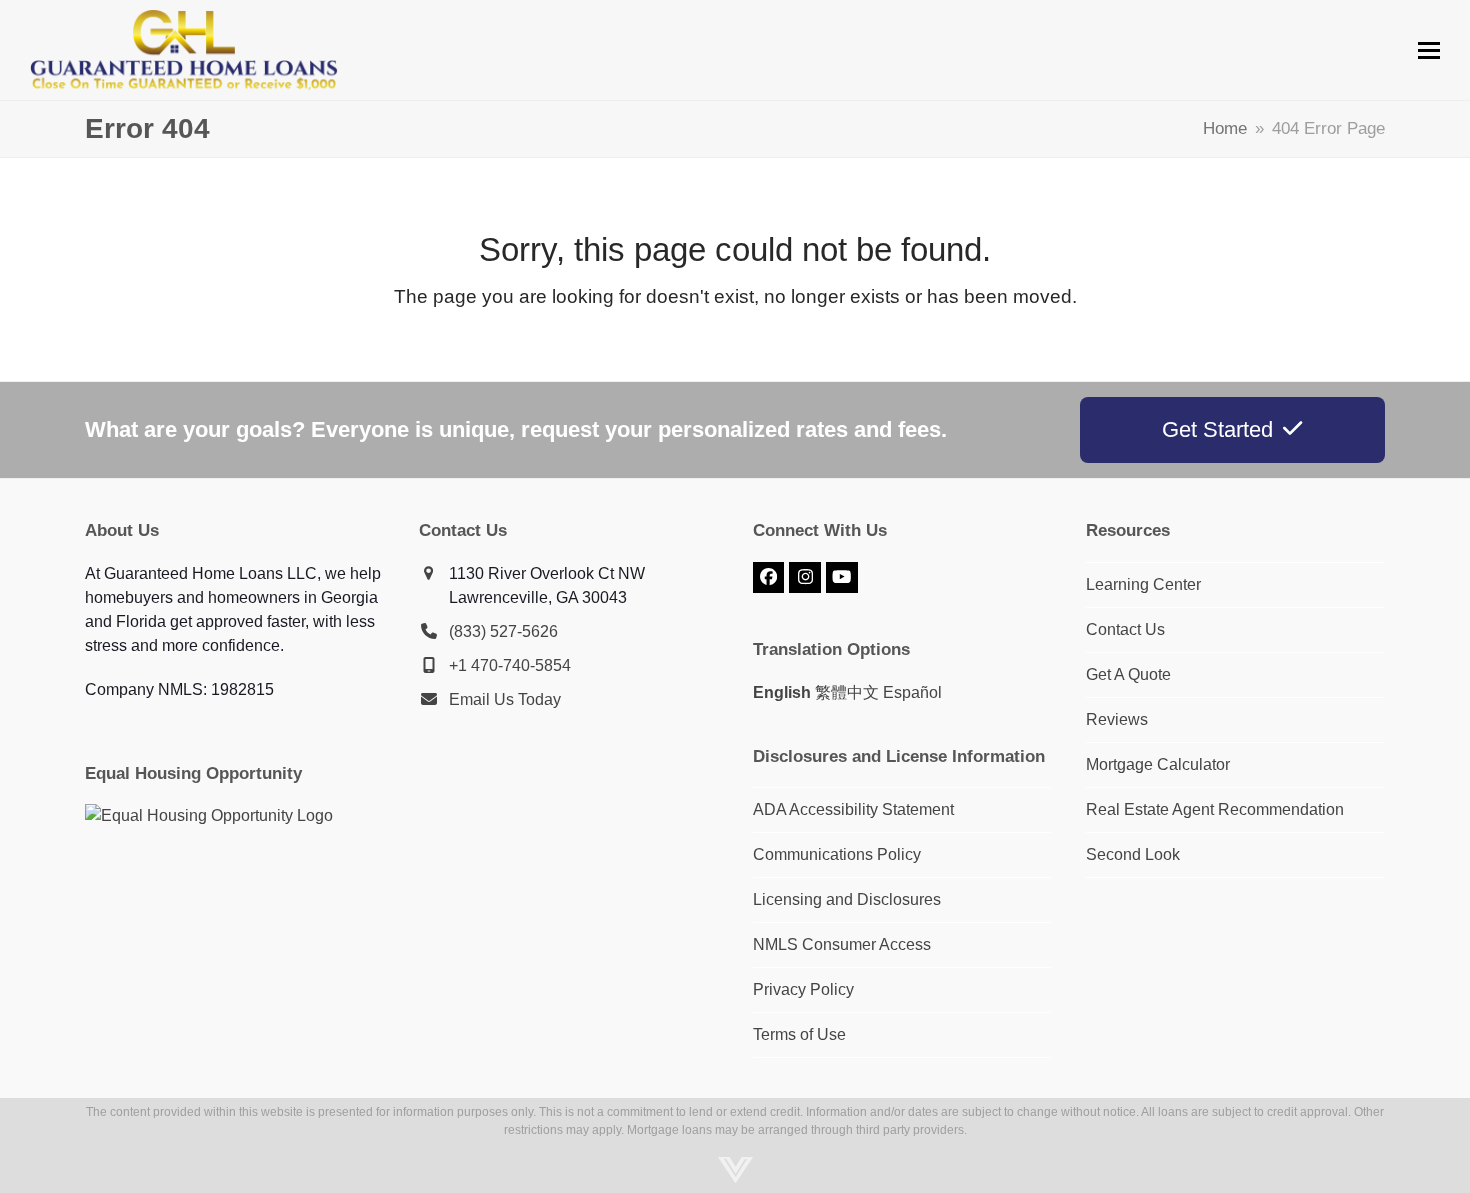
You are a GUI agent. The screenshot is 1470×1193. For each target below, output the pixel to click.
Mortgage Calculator (1158, 764)
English (782, 692)
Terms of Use (799, 1034)
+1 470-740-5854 (510, 665)
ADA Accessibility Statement (853, 809)
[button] (1429, 50)
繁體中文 (847, 692)
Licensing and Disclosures (847, 899)
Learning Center (1143, 584)
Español (912, 692)
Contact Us (1125, 629)
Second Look (1133, 854)
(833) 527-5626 (503, 631)
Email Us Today (505, 699)
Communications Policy (837, 854)
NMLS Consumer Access (842, 944)
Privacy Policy (803, 989)
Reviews (1117, 719)
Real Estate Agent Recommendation (1215, 809)
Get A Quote (1128, 674)
